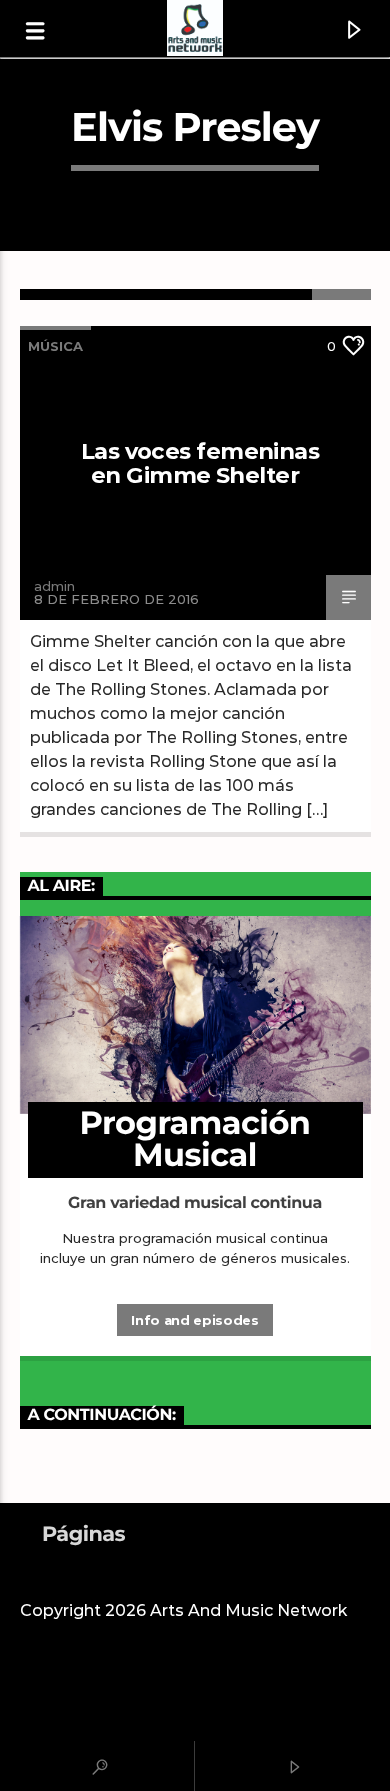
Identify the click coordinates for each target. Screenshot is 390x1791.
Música (55, 346)
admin (54, 586)
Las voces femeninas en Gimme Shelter (200, 463)
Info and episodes (194, 1320)
